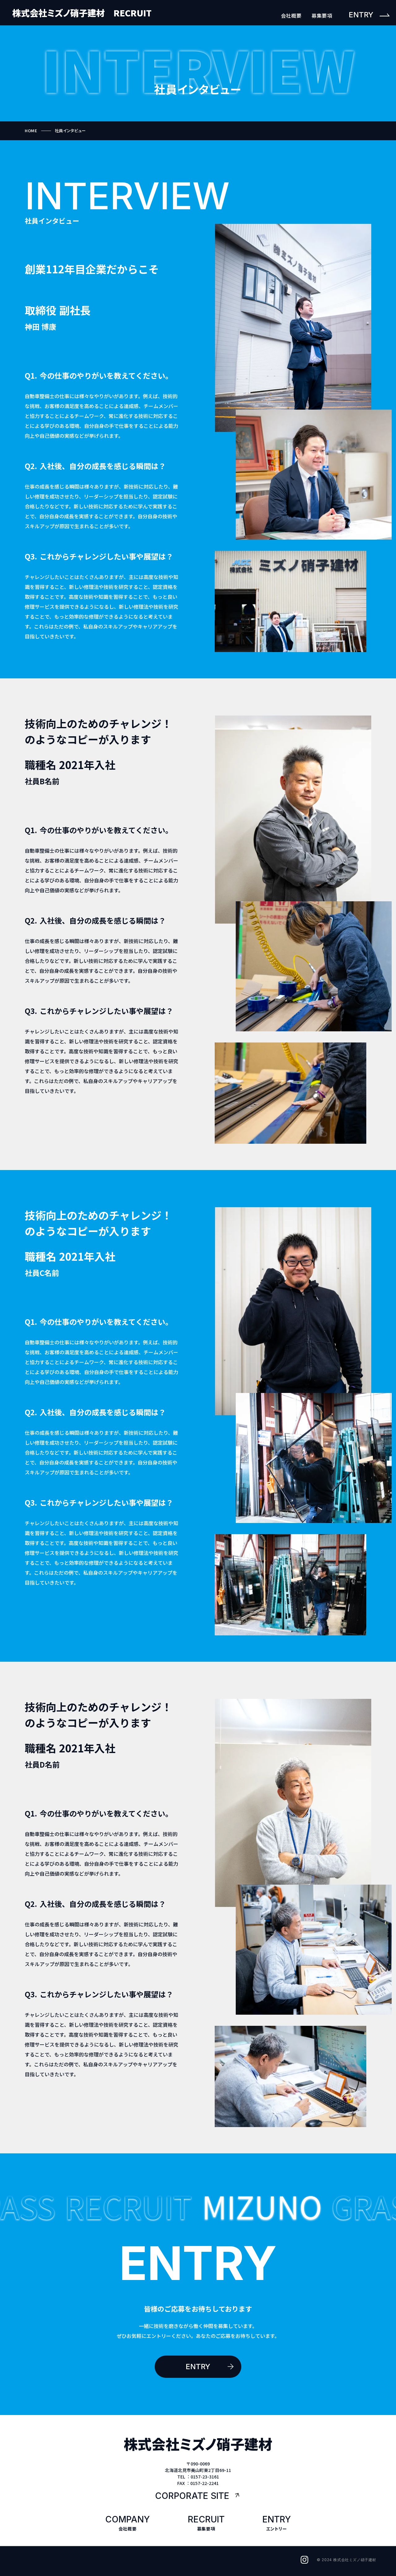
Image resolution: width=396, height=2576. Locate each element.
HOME (31, 131)
